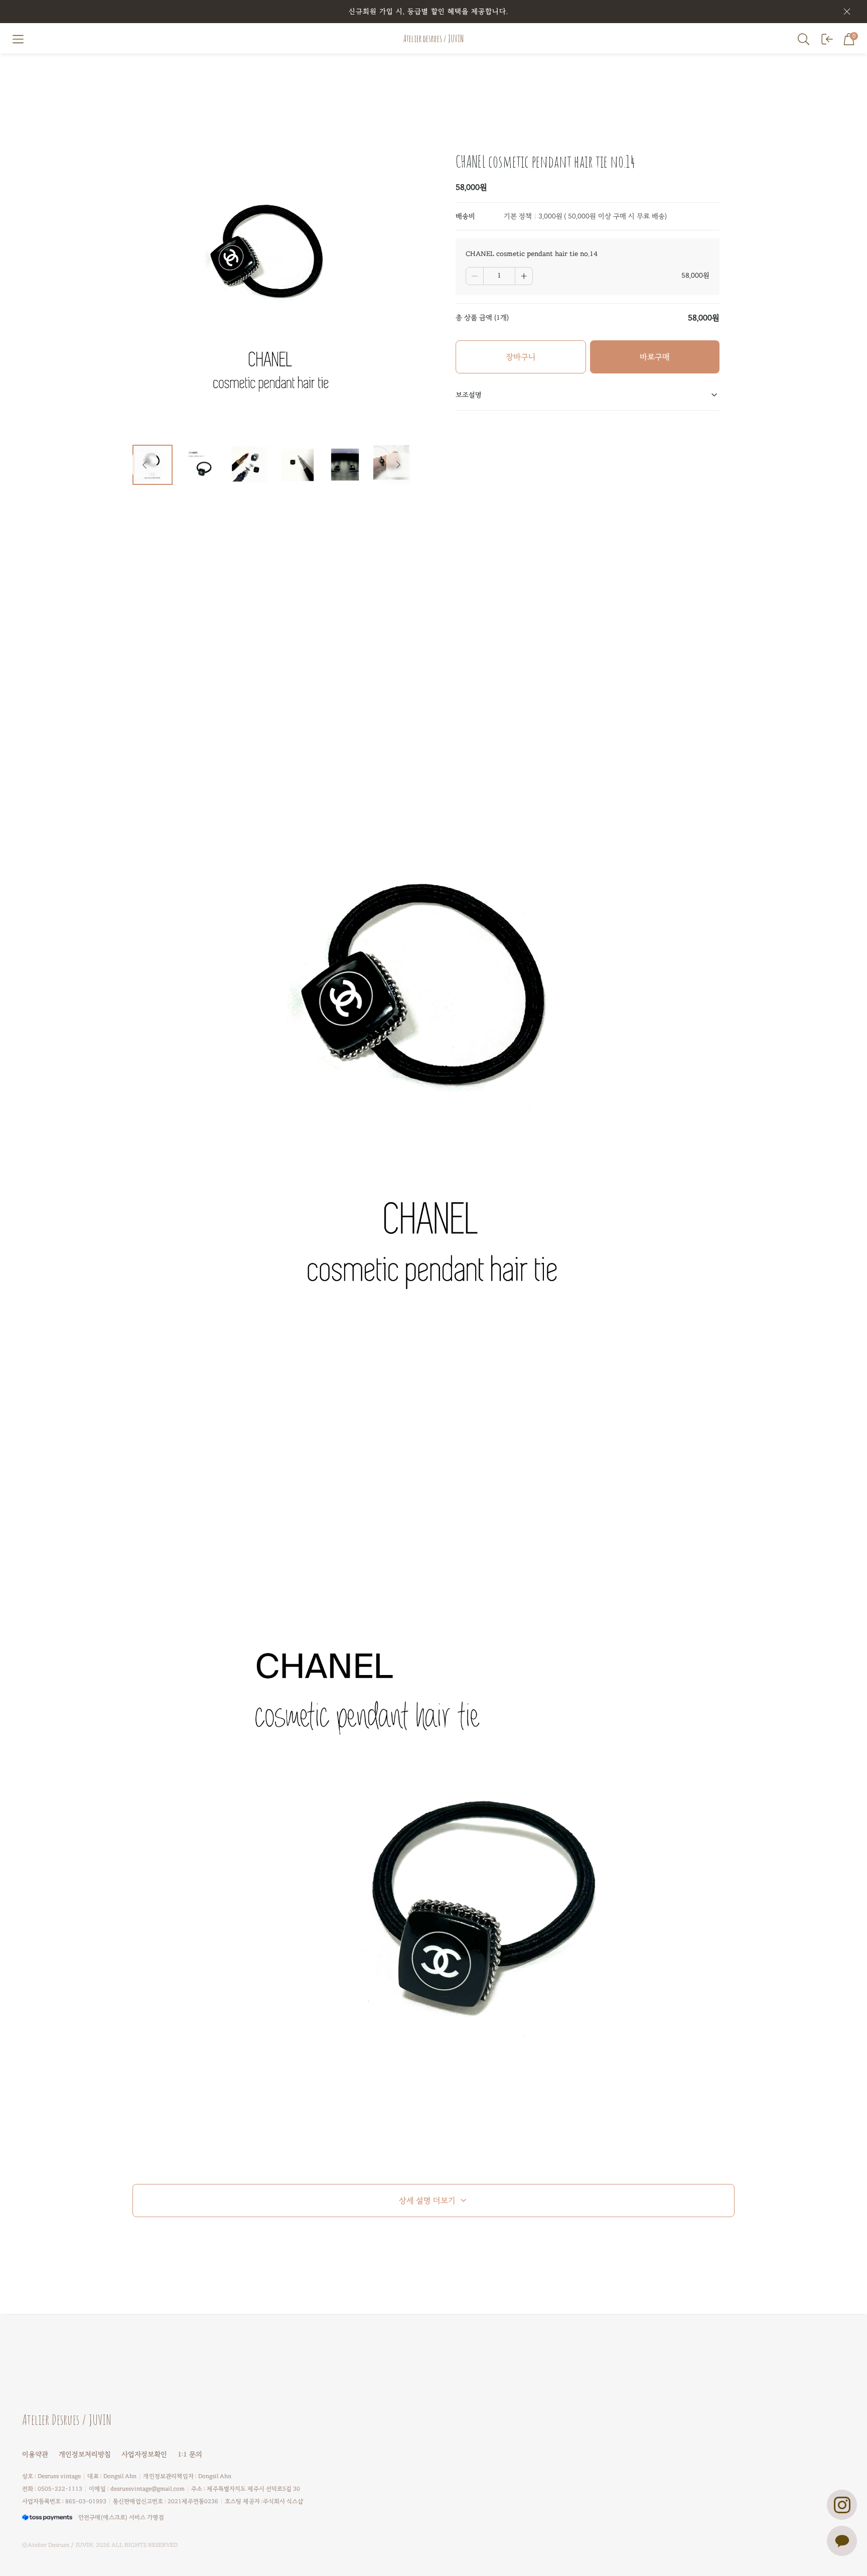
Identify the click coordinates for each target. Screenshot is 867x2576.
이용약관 (35, 2454)
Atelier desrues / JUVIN (434, 39)
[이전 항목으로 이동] (144, 465)
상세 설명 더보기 (427, 2201)
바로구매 (655, 357)
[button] (18, 39)
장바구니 (521, 357)
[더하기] (524, 276)
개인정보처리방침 (85, 2454)
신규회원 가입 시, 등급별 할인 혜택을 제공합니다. (428, 11)
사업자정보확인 (144, 2454)
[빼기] (475, 276)
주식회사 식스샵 (283, 2501)
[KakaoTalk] (842, 2541)
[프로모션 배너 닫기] (847, 12)
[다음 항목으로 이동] (398, 465)
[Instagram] (842, 2505)
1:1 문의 (190, 2454)
